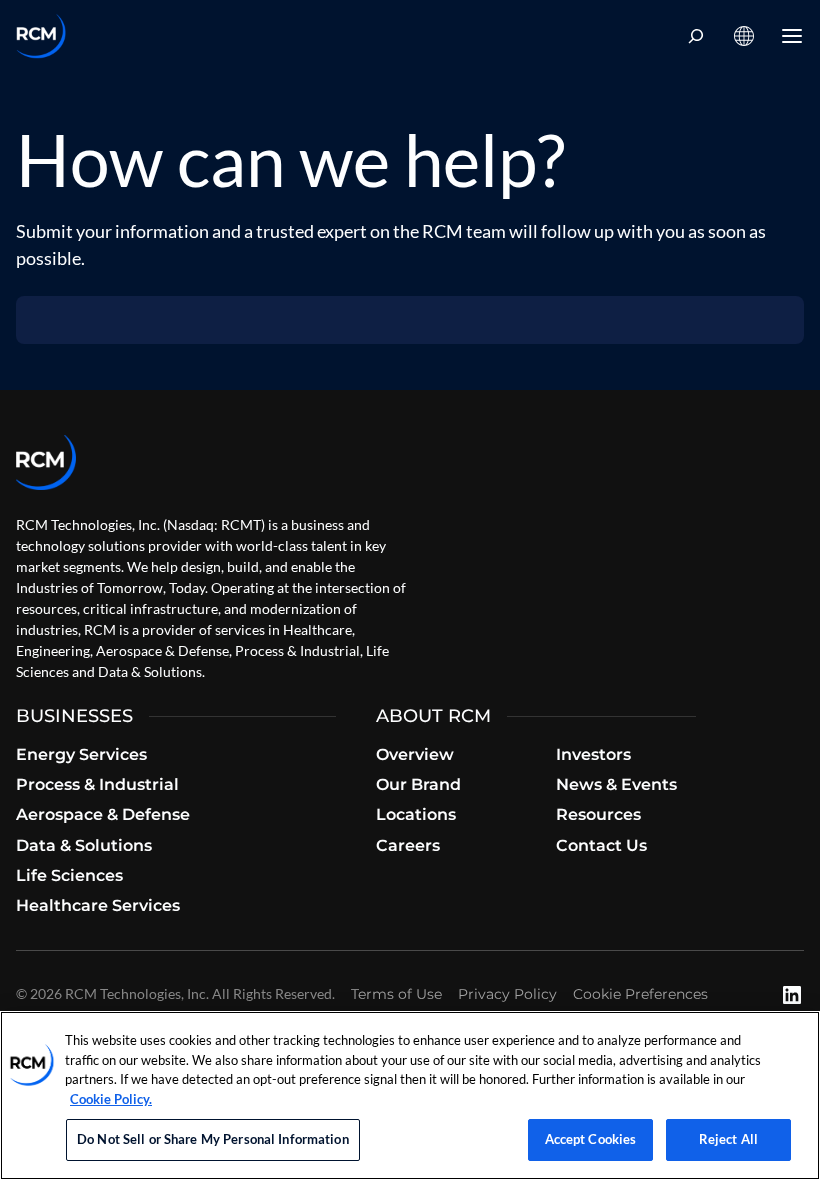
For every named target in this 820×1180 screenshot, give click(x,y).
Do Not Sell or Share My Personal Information (213, 1139)
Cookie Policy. (111, 1099)
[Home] (41, 36)
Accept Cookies (591, 1139)
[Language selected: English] (744, 36)
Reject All (728, 1139)
